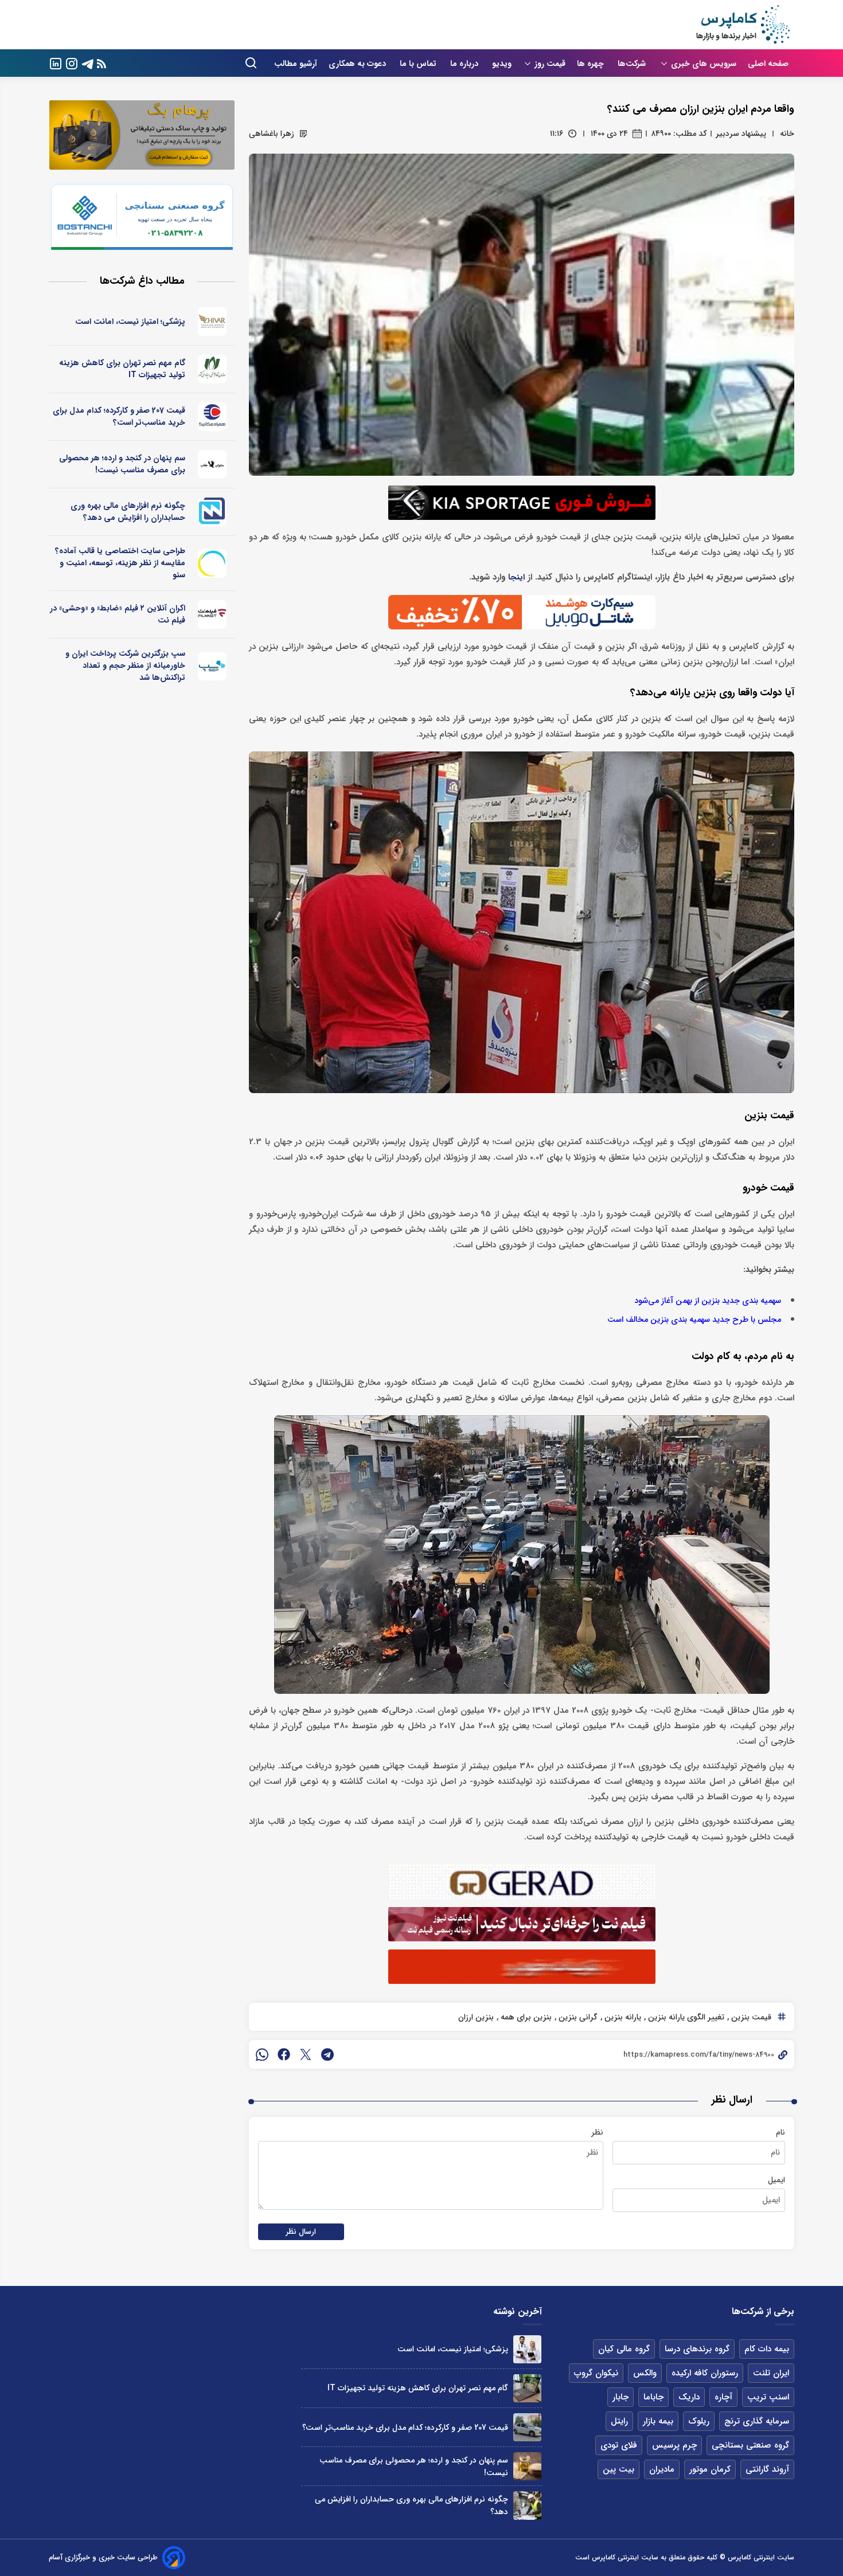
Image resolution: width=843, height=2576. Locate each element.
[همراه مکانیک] (212, 417)
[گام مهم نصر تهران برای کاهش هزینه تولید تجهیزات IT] (527, 2388)
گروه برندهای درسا (697, 2349)
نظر (597, 2132)
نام (780, 2132)
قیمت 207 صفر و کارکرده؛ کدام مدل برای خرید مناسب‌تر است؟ (119, 416)
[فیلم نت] (212, 614)
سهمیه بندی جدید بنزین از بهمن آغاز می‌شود (708, 1301)
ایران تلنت (771, 2373)
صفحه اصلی (768, 64)
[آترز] (212, 563)
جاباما (653, 2397)
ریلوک (699, 2421)
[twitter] (306, 2054)
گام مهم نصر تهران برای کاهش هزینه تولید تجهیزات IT (122, 369)
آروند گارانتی (767, 2469)
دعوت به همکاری (358, 64)
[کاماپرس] (743, 25)
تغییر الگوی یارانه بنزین (685, 2017)
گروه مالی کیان (624, 2349)
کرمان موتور (710, 2469)
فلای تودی (619, 2445)
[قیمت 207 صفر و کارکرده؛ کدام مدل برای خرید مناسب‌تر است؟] (527, 2427)
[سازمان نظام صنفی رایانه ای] (212, 369)
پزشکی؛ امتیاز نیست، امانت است (130, 322)
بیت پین (618, 2469)
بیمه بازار (658, 2421)
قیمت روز (550, 64)
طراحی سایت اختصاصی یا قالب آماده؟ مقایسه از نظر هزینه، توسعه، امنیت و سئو (120, 563)
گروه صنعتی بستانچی (750, 2445)
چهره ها (592, 64)
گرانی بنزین (577, 2017)
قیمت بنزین (750, 2017)
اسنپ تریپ (768, 2397)
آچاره (723, 2397)
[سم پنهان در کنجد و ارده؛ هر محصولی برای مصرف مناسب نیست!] (527, 2466)
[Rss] (102, 63)
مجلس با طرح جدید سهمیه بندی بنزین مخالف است (694, 1320)
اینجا (516, 578)
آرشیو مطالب (296, 64)
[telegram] (327, 2054)
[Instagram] (72, 63)
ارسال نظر (301, 2232)
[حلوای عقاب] (212, 464)
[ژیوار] (212, 322)
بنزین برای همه (525, 2017)
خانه (787, 134)
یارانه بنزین (622, 2017)
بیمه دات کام (767, 2349)
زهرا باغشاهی (272, 134)
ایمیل (776, 2180)
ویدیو (502, 64)
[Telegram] (88, 63)
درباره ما (465, 64)
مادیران (662, 2469)
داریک (689, 2397)
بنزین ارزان (476, 2017)
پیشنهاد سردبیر (741, 134)
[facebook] (284, 2054)
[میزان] (212, 512)
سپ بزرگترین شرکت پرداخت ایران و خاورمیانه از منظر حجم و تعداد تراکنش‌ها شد (125, 665)
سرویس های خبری (704, 64)
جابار (620, 2397)
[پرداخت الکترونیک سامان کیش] (212, 666)
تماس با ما (419, 64)
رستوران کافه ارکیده (705, 2373)
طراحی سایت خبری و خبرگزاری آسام (103, 2557)
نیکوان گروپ (596, 2373)
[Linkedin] (56, 63)
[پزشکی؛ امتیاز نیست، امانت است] (527, 2349)
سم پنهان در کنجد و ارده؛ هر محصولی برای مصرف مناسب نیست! (122, 464)
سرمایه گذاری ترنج (757, 2421)
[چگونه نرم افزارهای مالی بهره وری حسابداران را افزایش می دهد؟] (527, 2505)
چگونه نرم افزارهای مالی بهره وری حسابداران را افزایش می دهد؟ (128, 512)
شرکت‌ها (633, 64)
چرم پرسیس (674, 2445)
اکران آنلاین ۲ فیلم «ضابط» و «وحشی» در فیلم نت (118, 614)
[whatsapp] (262, 2054)
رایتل (619, 2421)
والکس (645, 2373)
